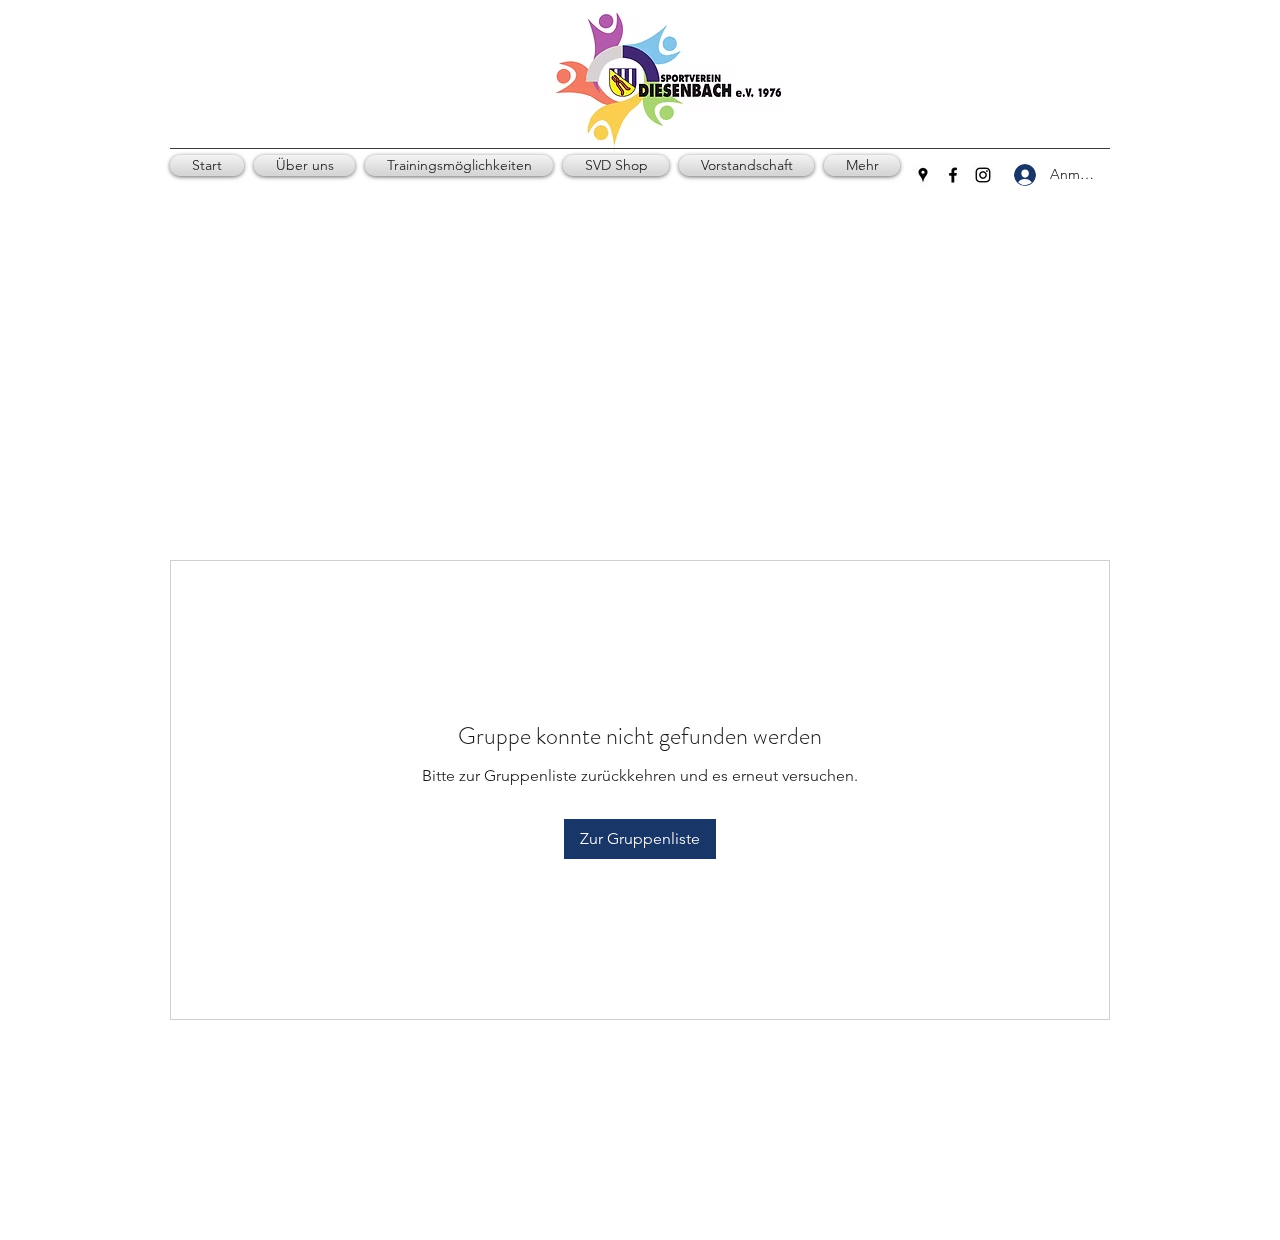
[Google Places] (923, 175)
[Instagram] (983, 175)
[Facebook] (953, 175)
